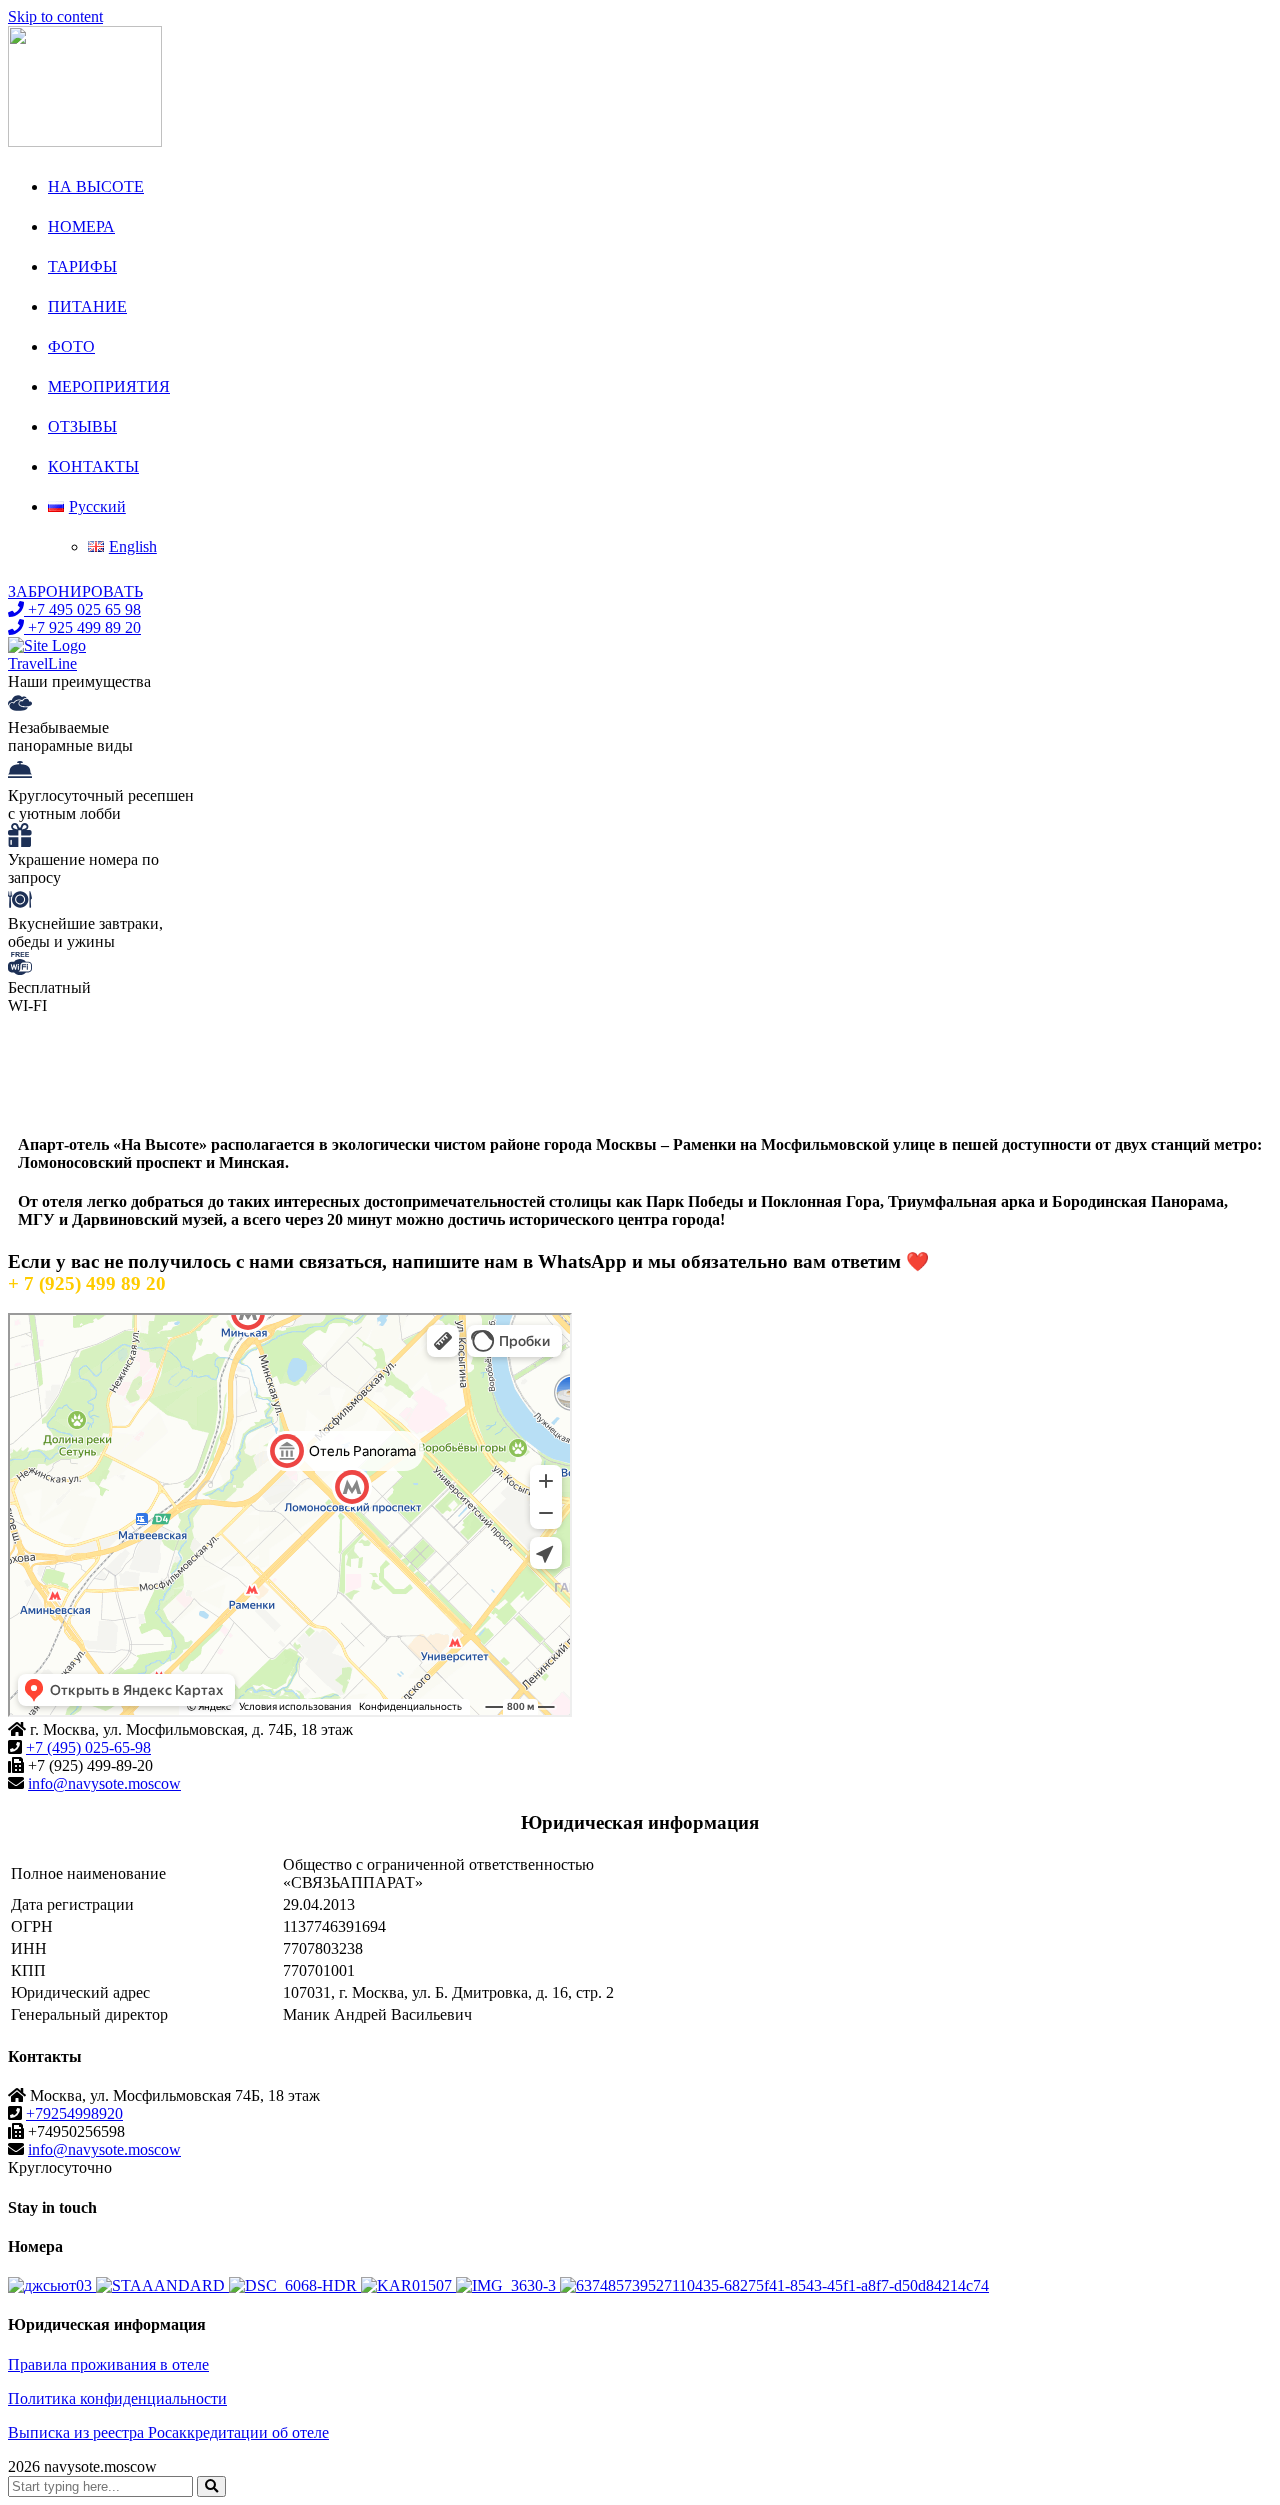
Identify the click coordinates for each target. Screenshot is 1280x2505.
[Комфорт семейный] (774, 2285)
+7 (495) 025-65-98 (88, 1747)
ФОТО (71, 346)
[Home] (47, 645)
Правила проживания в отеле (108, 2364)
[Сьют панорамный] (295, 2285)
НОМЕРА (81, 226)
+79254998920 (74, 2113)
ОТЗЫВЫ (82, 426)
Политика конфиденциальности (117, 2398)
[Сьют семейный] (408, 2285)
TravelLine (42, 663)
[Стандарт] (162, 2285)
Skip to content (55, 16)
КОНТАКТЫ (93, 466)
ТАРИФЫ (82, 266)
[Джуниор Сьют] (52, 2285)
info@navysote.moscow (104, 1783)
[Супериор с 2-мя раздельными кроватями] (508, 2285)
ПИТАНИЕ (87, 306)
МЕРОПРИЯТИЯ (109, 386)
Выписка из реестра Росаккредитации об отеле (168, 2432)
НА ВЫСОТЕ (96, 186)
